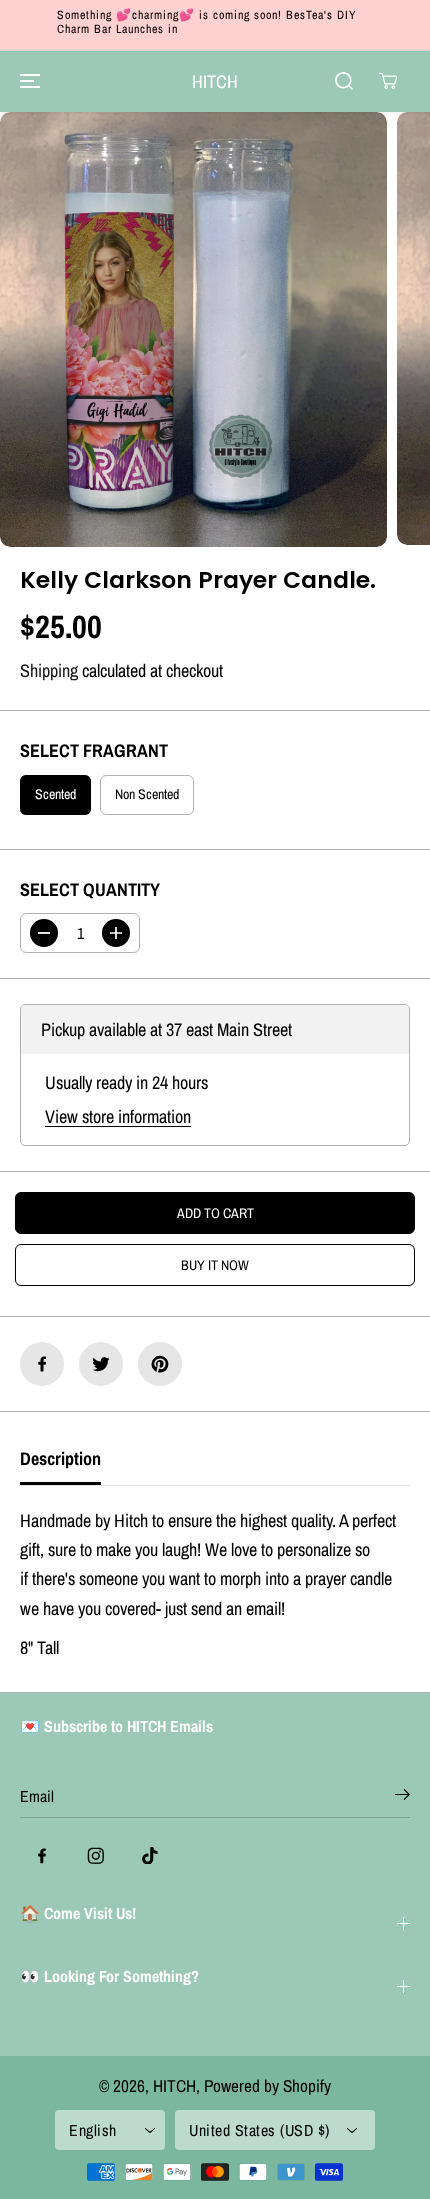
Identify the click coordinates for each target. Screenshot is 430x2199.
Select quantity (90, 889)
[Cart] (388, 81)
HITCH (174, 2085)
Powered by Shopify (267, 2085)
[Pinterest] (160, 1364)
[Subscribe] (402, 1798)
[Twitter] (101, 1364)
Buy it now (215, 1265)
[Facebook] (42, 1364)
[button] (27, 81)
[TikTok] (150, 1855)
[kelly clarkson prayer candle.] (193, 329)
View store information (118, 1116)
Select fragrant (94, 750)
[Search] (344, 81)
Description (60, 1458)
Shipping (49, 670)
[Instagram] (96, 1855)
